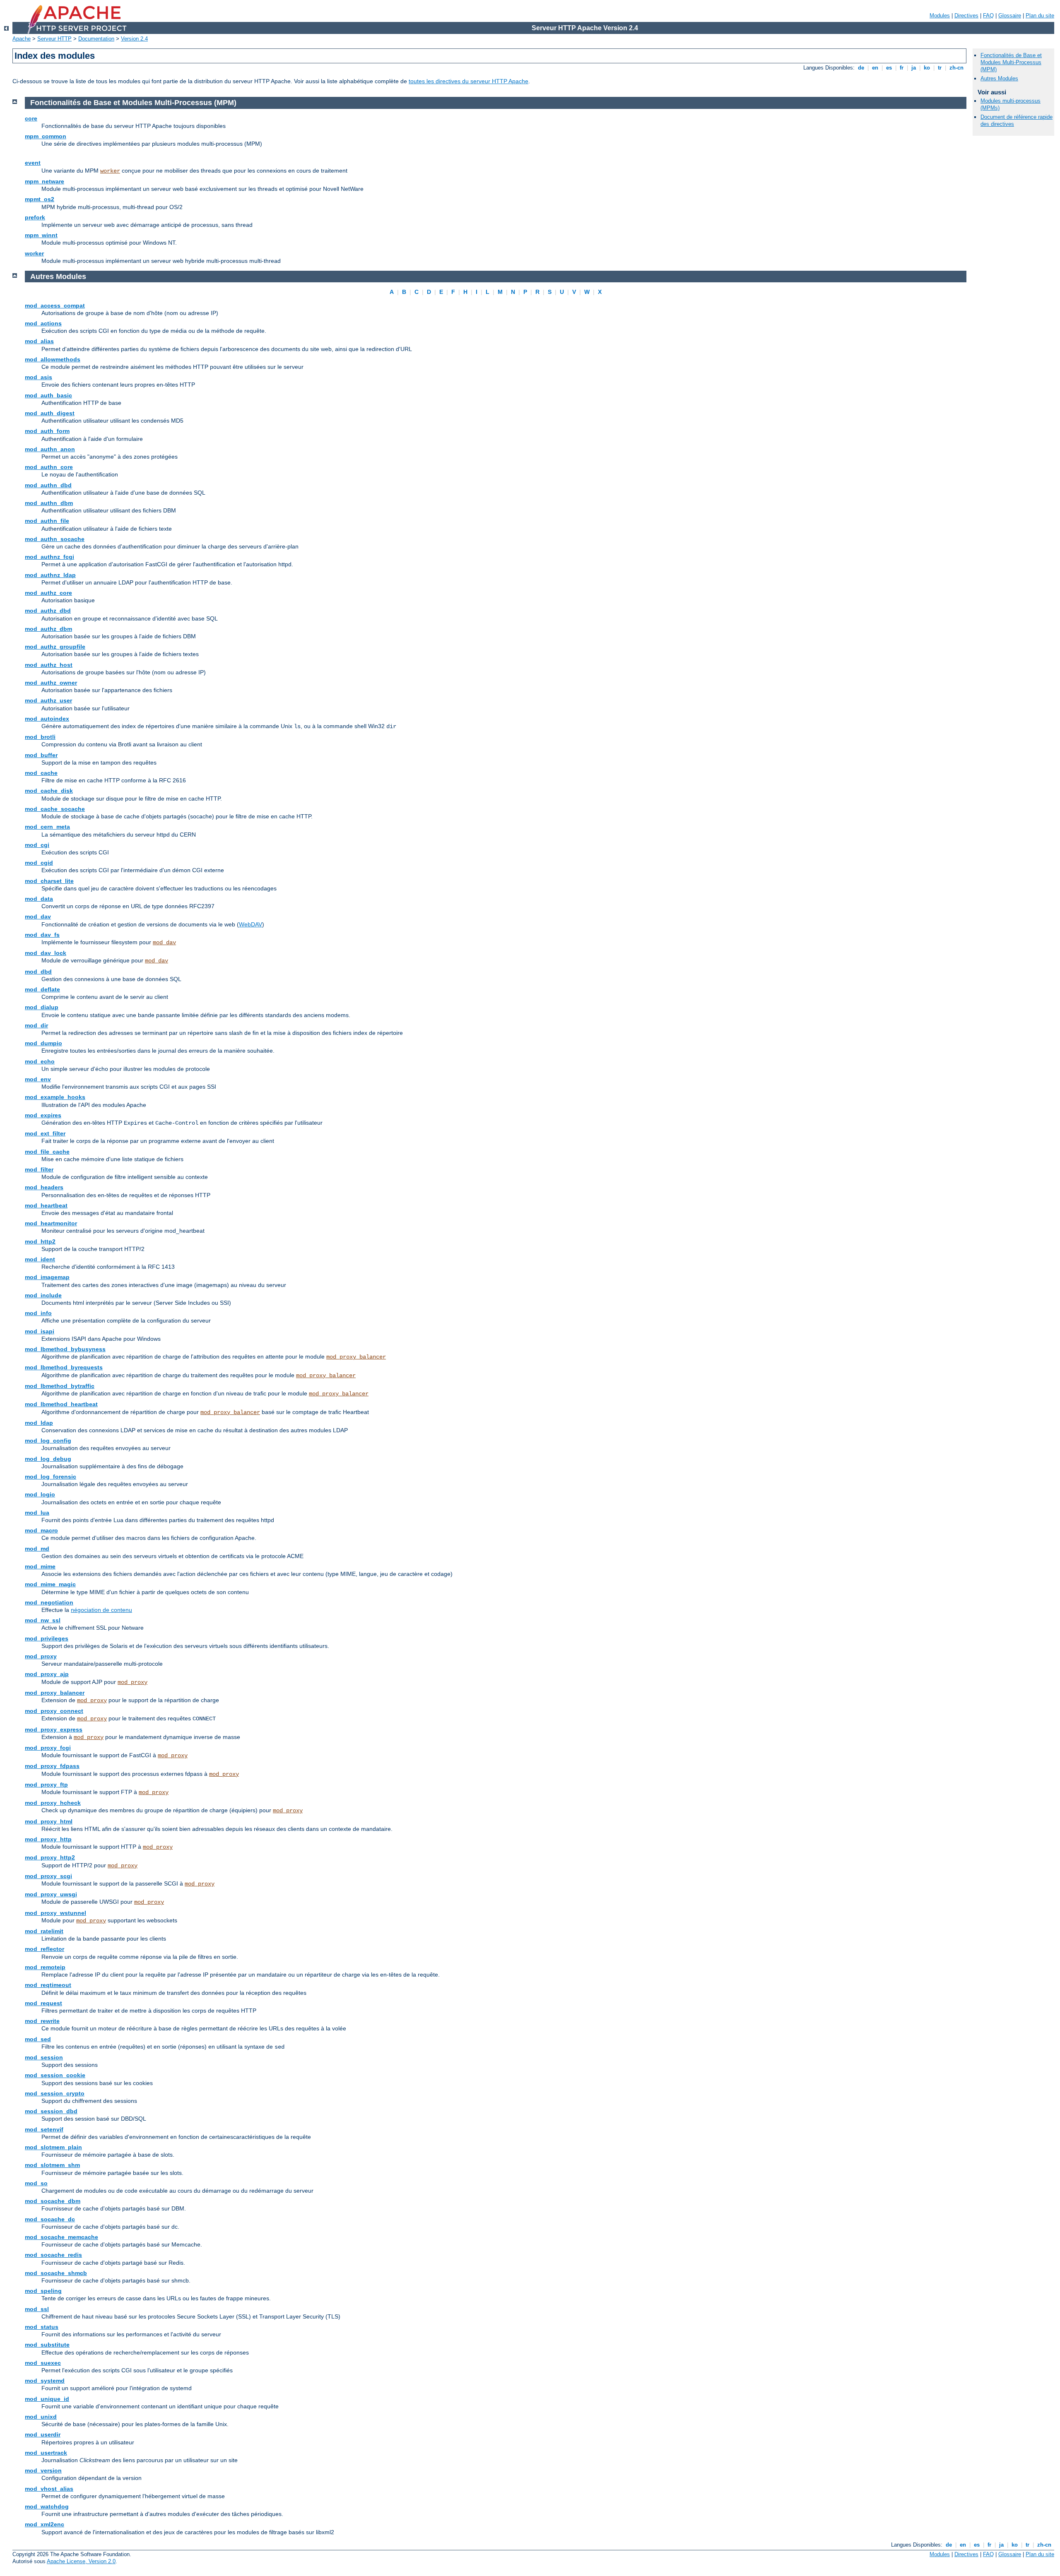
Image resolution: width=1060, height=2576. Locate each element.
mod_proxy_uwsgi (51, 1894)
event (33, 163)
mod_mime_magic (50, 1584)
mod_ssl (37, 2309)
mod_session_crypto (55, 2093)
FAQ (988, 16)
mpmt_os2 (40, 199)
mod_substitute (47, 2345)
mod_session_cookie (55, 2075)
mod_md (37, 1549)
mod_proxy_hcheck (53, 1803)
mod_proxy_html (49, 1821)
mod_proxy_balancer (356, 1357)
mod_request (43, 2003)
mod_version (43, 2470)
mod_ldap (39, 1423)
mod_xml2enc (45, 2524)
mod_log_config (48, 1441)
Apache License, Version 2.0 (81, 2561)
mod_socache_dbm (53, 2201)
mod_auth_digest (50, 413)
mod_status (42, 2327)
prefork (35, 217)
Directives (966, 16)
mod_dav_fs (42, 935)
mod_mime (40, 1566)
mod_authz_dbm (48, 629)
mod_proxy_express (54, 1729)
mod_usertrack (46, 2453)
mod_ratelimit (44, 1931)
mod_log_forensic (51, 1477)
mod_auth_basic (48, 395)
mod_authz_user (48, 700)
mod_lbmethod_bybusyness (65, 1349)
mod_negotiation (49, 1602)
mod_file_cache (47, 1152)
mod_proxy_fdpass (52, 1766)
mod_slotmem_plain (53, 2147)
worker (110, 171)
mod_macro (41, 1530)
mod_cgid (39, 863)
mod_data (39, 899)
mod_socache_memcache (61, 2237)
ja (914, 68)
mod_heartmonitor (51, 1223)
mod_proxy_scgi (48, 1876)
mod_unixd (41, 2417)
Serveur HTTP (54, 39)
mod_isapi (40, 1331)
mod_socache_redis (53, 2255)
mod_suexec (43, 2363)
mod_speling (43, 2291)
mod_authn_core (49, 467)
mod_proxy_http (48, 1839)
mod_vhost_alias (49, 2489)
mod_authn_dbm (49, 503)
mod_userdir (43, 2434)
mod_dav (38, 916)
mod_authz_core (48, 593)
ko (927, 68)
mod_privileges (47, 1638)
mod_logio (40, 1494)
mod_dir (36, 1025)
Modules (940, 16)
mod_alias (39, 341)
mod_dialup (42, 1007)
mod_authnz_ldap (50, 575)
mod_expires (43, 1115)
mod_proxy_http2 (50, 1857)
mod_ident (40, 1259)
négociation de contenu (101, 1610)
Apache (22, 39)
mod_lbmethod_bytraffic (60, 1386)
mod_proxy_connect (54, 1711)
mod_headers (44, 1187)
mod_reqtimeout (48, 1985)
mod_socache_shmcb (56, 2273)
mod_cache (41, 773)
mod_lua (37, 1513)
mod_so (36, 2183)
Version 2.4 (134, 39)
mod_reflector (45, 1949)
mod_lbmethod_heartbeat (61, 1404)
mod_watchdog (47, 2506)
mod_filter (39, 1169)
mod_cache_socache (55, 809)
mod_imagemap (47, 1277)
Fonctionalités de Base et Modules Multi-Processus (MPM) (1011, 62)
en (875, 68)
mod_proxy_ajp (47, 1674)
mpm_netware (45, 181)
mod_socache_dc (50, 2219)
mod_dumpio (43, 1043)
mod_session (44, 2057)
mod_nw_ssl (43, 1620)
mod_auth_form (47, 431)
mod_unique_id (47, 2399)
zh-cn (956, 68)
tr (940, 68)
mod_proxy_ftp (46, 1785)
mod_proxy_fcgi (48, 1748)
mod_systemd (45, 2381)
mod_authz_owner (51, 683)
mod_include (43, 1295)
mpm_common (46, 136)
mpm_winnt (41, 235)
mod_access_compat (55, 305)
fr (902, 68)
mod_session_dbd (51, 2111)
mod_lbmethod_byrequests (64, 1367)
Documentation (96, 39)
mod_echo (40, 1061)
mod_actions (43, 323)
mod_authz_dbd (48, 611)
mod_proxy (41, 1656)
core (31, 118)
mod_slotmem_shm (52, 2165)
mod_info (38, 1313)
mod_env (38, 1079)
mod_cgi (37, 845)
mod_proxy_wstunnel (55, 1913)
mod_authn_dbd (48, 485)
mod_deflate (42, 989)
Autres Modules (999, 78)
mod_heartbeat (46, 1205)
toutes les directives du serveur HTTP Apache (469, 81)
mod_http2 (40, 1241)
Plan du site (1040, 16)
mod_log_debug (48, 1459)
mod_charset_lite (49, 881)
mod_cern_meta (47, 827)
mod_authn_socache (55, 539)
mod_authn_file (47, 521)
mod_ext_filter (45, 1133)
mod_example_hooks (55, 1097)
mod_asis (39, 377)
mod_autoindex (47, 719)
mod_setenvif (44, 2129)
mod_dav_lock (46, 953)
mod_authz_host (49, 665)
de (861, 68)
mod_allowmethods (53, 359)
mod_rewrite (42, 2021)
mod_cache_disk (49, 791)
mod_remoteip (45, 1967)
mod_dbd (38, 972)
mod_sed (38, 2039)
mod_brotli (40, 737)
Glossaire (1010, 16)
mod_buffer (41, 755)
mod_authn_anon (50, 449)
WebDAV (251, 924)
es (889, 68)
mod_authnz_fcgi (49, 557)
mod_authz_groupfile (55, 647)
